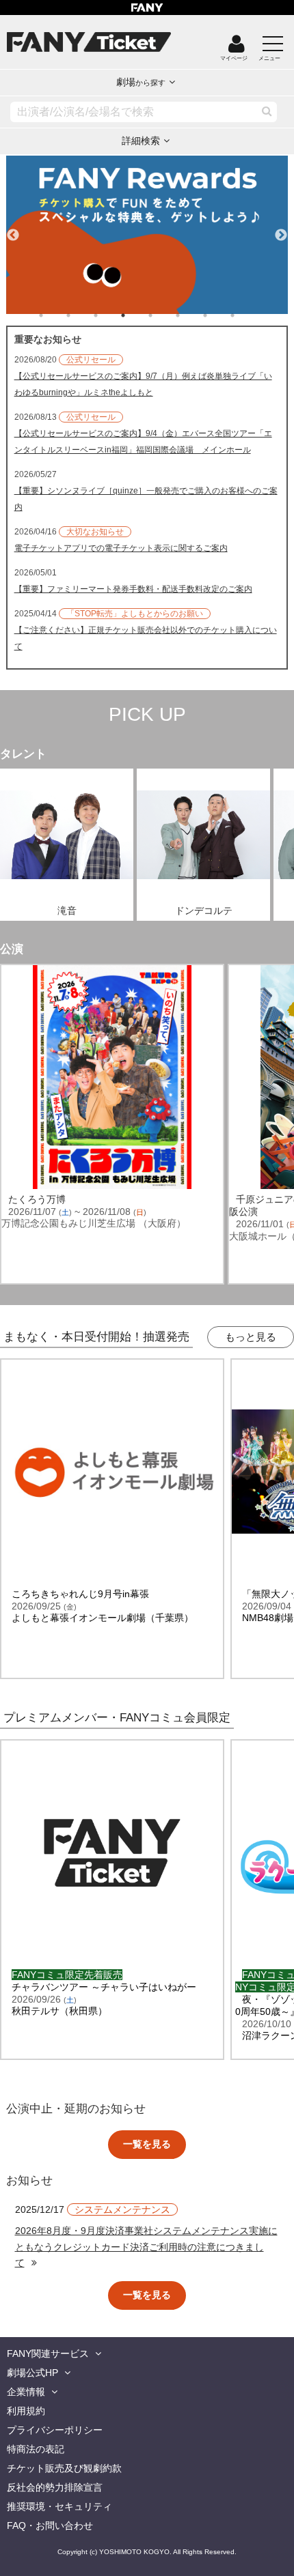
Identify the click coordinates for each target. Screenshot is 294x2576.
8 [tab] (246, 315)
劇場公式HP (32, 2373)
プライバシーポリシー (55, 2430)
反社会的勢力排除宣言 (55, 2487)
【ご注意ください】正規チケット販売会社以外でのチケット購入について (146, 638)
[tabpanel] (147, 235)
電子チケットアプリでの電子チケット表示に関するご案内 (121, 548)
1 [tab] (55, 315)
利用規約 (26, 2411)
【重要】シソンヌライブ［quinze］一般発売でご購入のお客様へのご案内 (146, 499)
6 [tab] (191, 315)
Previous (13, 229)
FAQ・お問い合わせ (50, 2525)
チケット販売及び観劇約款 (64, 2468)
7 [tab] (219, 315)
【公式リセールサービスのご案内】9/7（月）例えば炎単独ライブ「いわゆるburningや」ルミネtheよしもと (143, 384)
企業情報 (26, 2392)
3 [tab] (109, 315)
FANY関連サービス (48, 2353)
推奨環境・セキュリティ (59, 2506)
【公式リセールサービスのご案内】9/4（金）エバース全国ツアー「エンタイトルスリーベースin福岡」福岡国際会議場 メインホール (143, 442)
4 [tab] (137, 315)
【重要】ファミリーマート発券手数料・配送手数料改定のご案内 (133, 589)
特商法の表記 (36, 2449)
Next (281, 229)
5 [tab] (164, 315)
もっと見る (251, 1337)
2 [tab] (82, 315)
